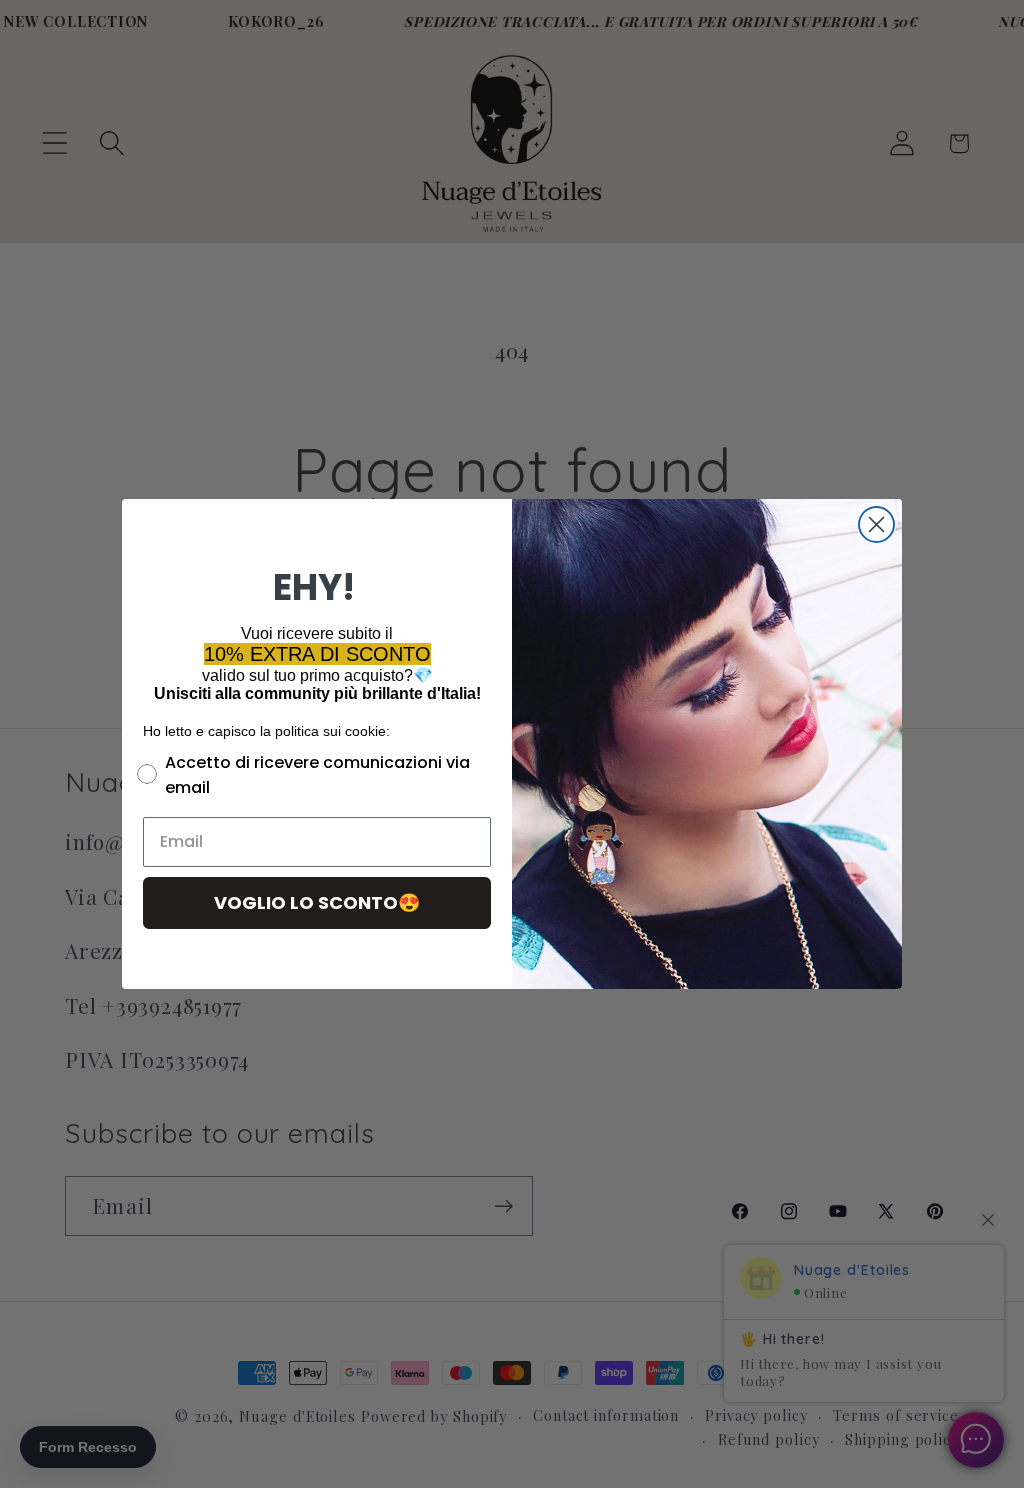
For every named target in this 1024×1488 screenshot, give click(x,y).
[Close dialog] (876, 524)
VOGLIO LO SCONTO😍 (317, 902)
